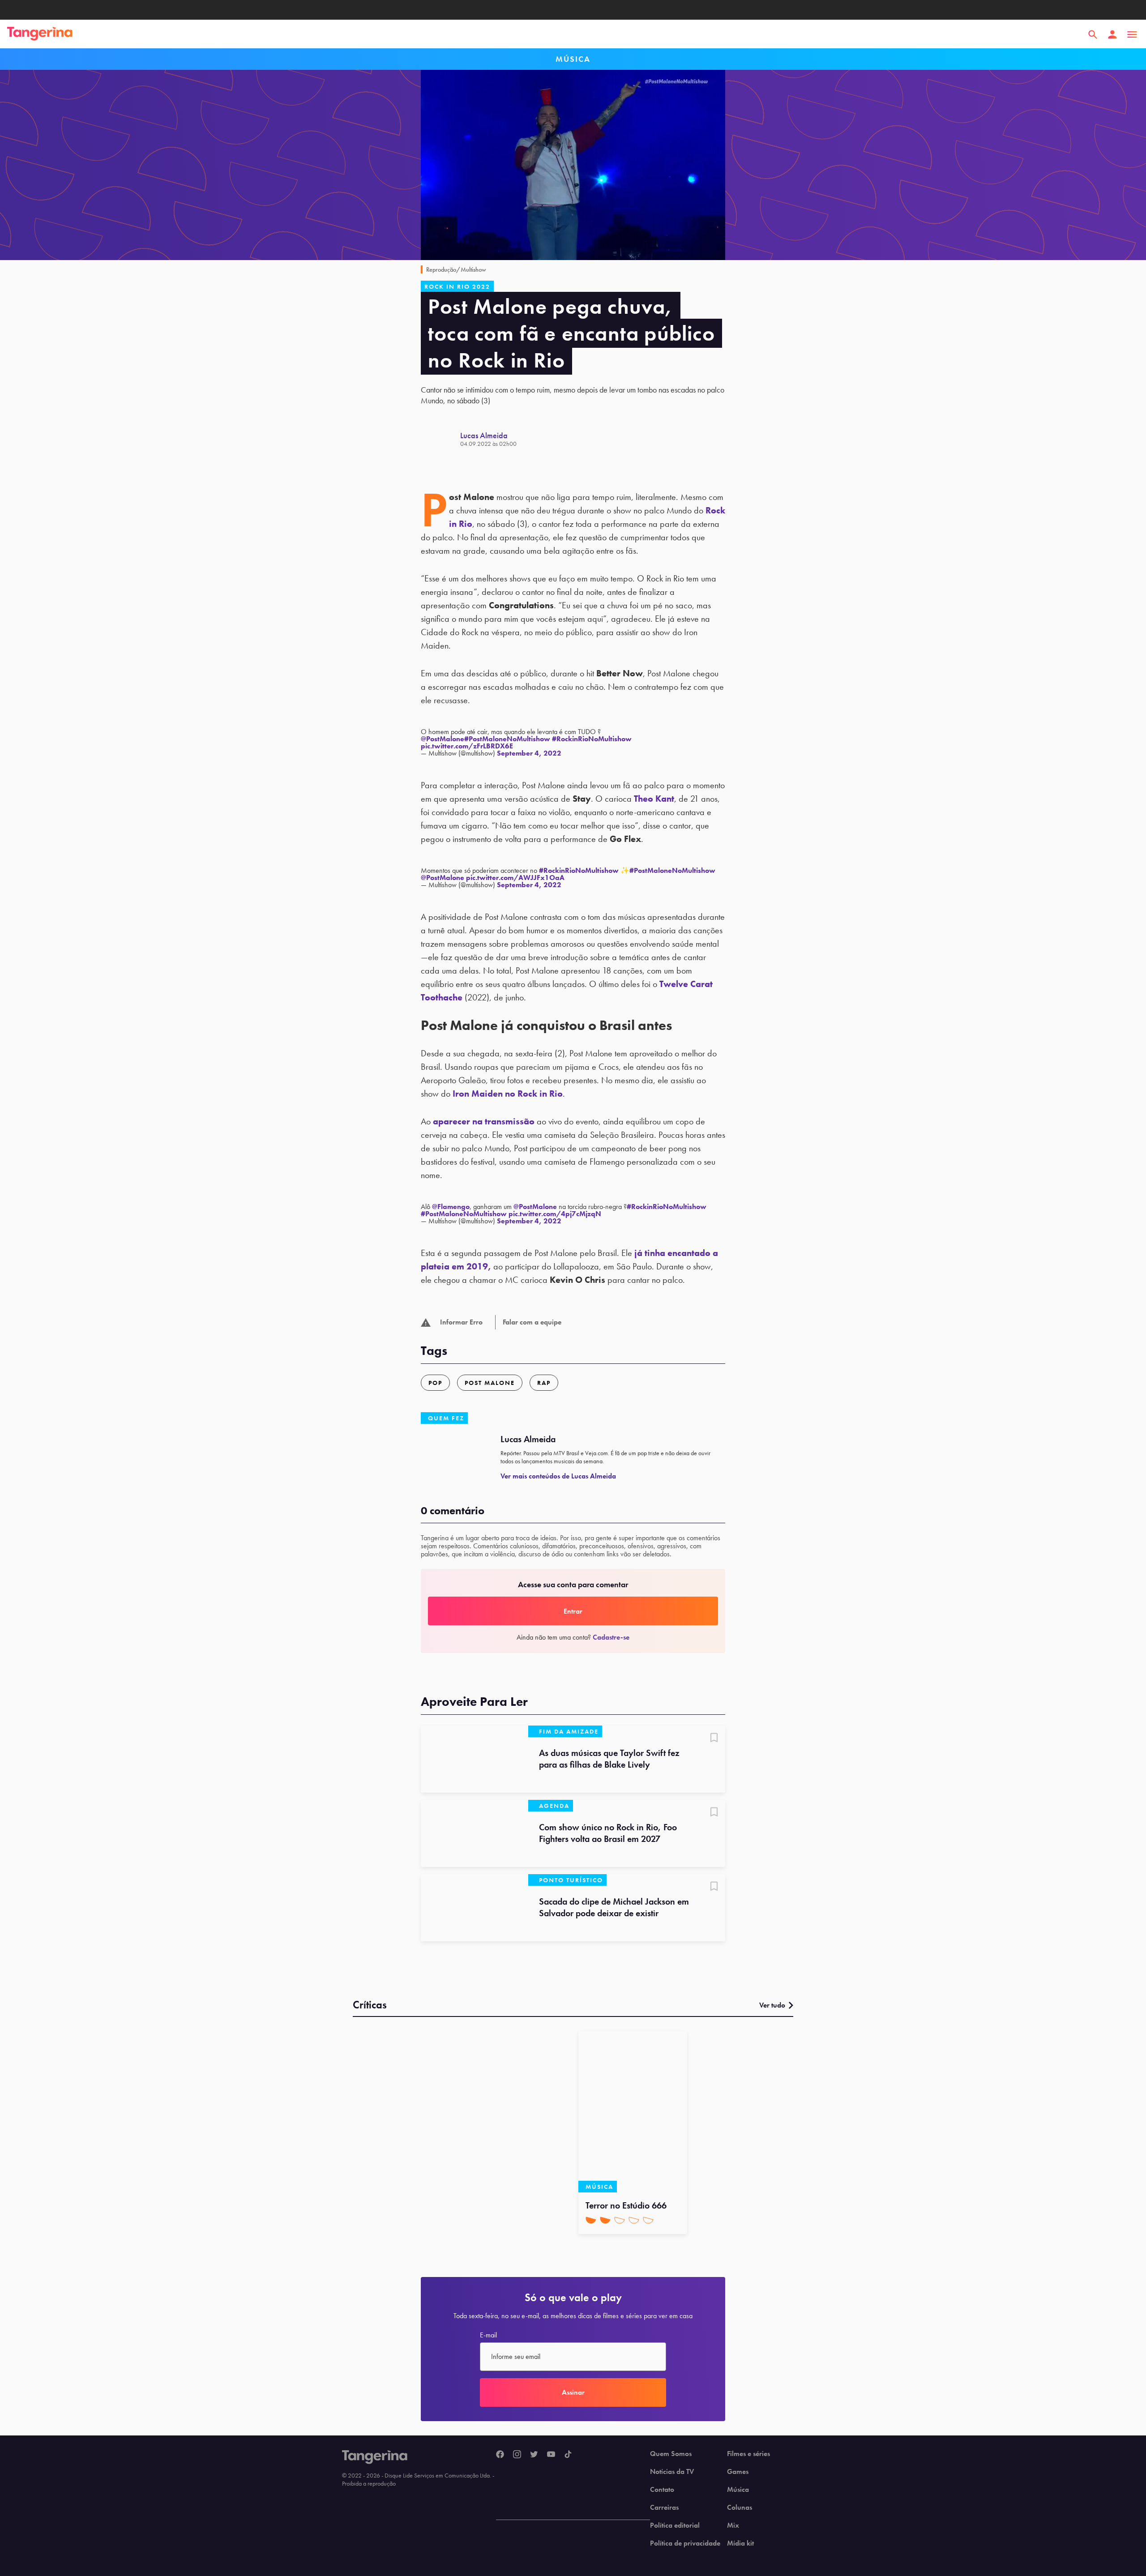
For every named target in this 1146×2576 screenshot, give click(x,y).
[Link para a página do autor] (440, 439)
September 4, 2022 (529, 753)
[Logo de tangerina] (40, 34)
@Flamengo (451, 1207)
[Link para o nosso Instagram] (517, 2455)
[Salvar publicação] (714, 1739)
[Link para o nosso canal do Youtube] (551, 2455)
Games (738, 2472)
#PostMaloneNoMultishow (507, 739)
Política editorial (675, 2525)
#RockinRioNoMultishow (592, 739)
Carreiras (664, 2508)
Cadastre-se (611, 1637)
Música (738, 2490)
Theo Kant (654, 799)
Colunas (740, 2508)
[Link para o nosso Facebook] (500, 2455)
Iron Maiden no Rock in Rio (508, 1094)
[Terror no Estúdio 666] (633, 2112)
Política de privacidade (685, 2543)
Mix (733, 2525)
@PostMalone (443, 739)
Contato (662, 2490)
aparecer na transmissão (484, 1121)
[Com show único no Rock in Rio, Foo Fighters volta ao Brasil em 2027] (475, 1833)
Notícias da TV (672, 2472)
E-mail (488, 2335)
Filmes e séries (748, 2454)
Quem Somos (671, 2454)
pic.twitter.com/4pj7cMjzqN (555, 1214)
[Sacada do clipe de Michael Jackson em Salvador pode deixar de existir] (475, 1908)
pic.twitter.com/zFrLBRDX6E (467, 746)
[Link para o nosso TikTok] (568, 2455)
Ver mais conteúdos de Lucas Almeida (558, 1476)
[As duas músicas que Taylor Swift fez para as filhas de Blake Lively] (475, 1759)
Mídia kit (740, 2543)
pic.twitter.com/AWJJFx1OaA (515, 878)
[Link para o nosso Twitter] (534, 2455)
